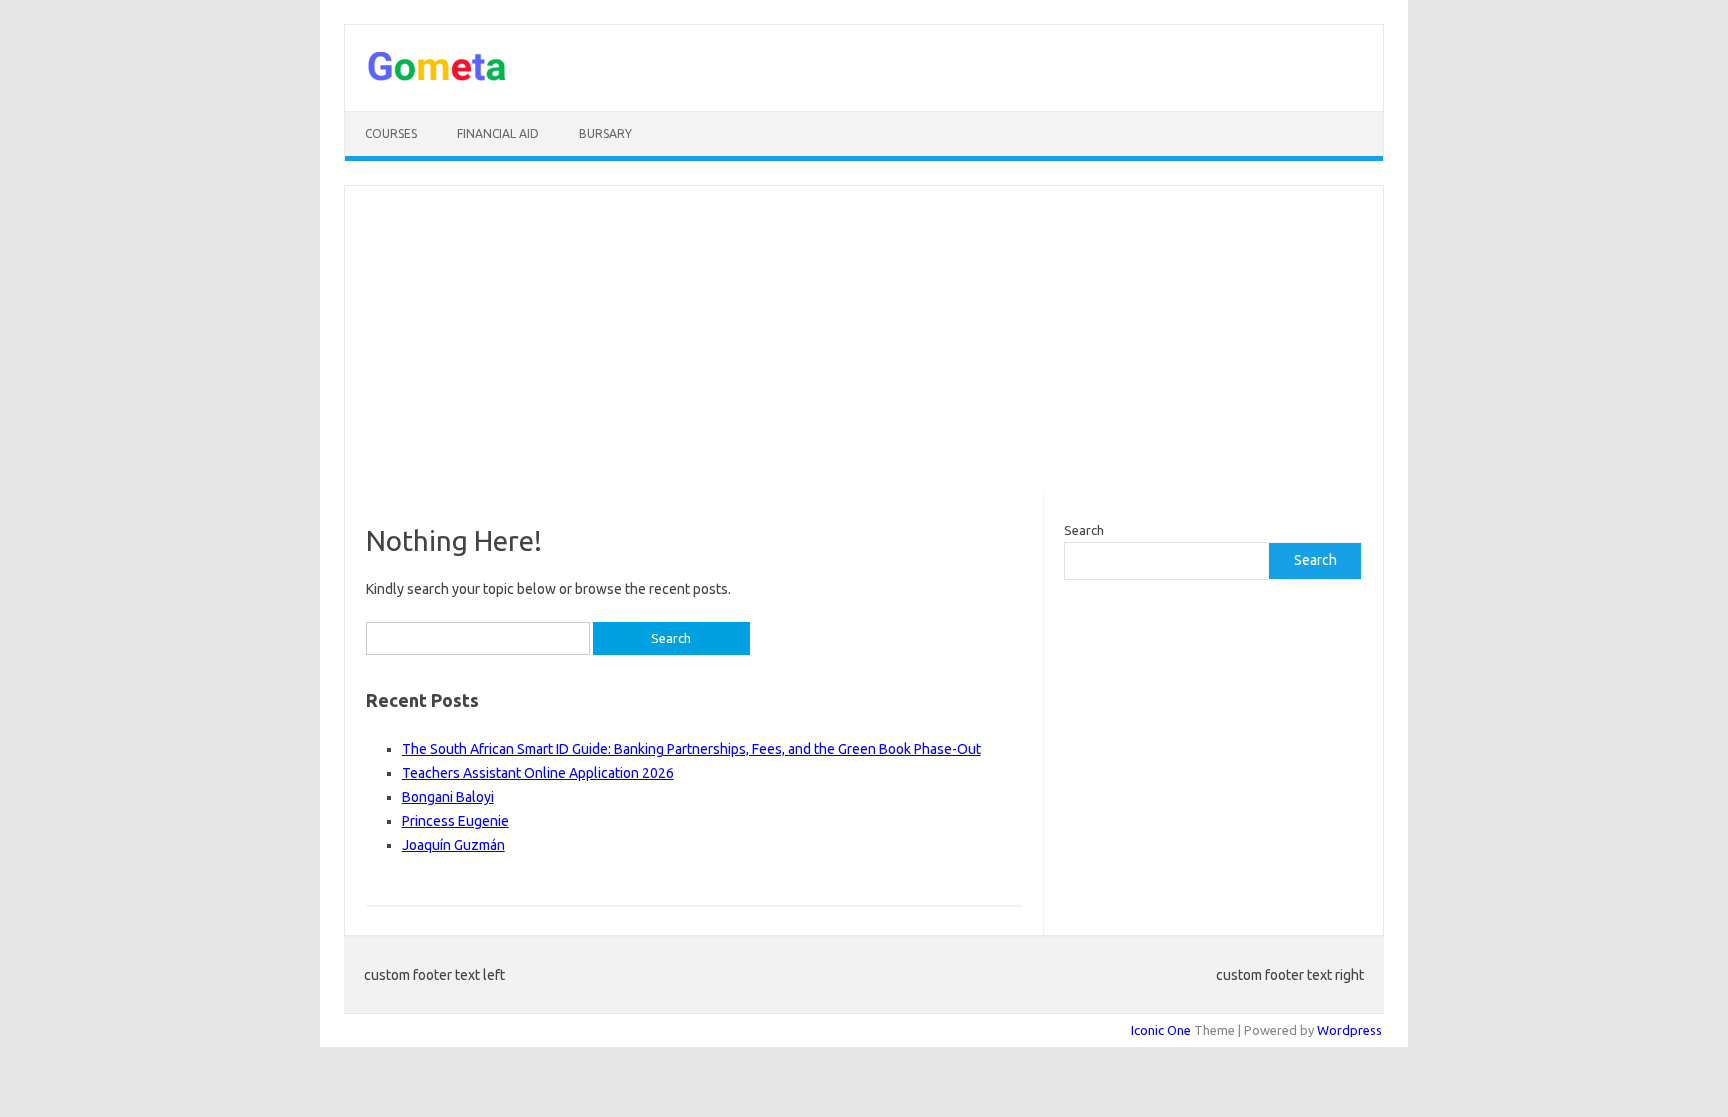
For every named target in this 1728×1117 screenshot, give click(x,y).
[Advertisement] (864, 340)
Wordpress (1349, 1030)
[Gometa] (437, 77)
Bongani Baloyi (448, 797)
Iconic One (1161, 1030)
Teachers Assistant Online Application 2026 (538, 773)
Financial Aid (498, 133)
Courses (391, 133)
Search (1084, 530)
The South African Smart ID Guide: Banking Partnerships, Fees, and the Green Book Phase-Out (691, 749)
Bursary (605, 133)
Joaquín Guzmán (453, 845)
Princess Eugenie (455, 821)
